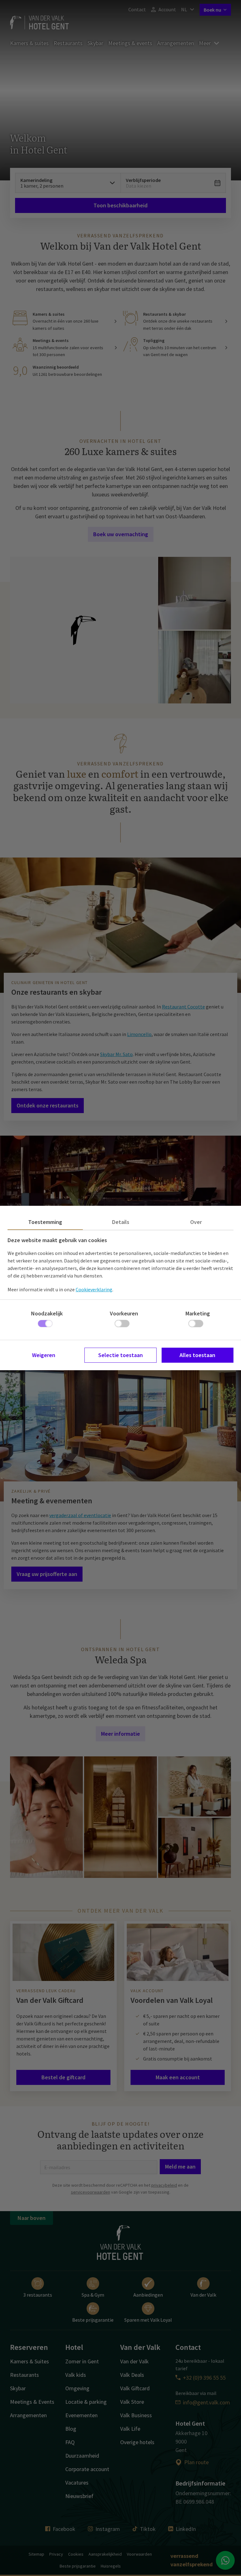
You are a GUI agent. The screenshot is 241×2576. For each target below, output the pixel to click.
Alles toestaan (197, 1355)
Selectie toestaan (120, 1355)
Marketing (198, 1313)
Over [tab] (196, 1222)
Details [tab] (121, 1222)
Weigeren (44, 1355)
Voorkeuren (124, 1313)
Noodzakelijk (47, 1313)
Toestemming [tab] (45, 1222)
